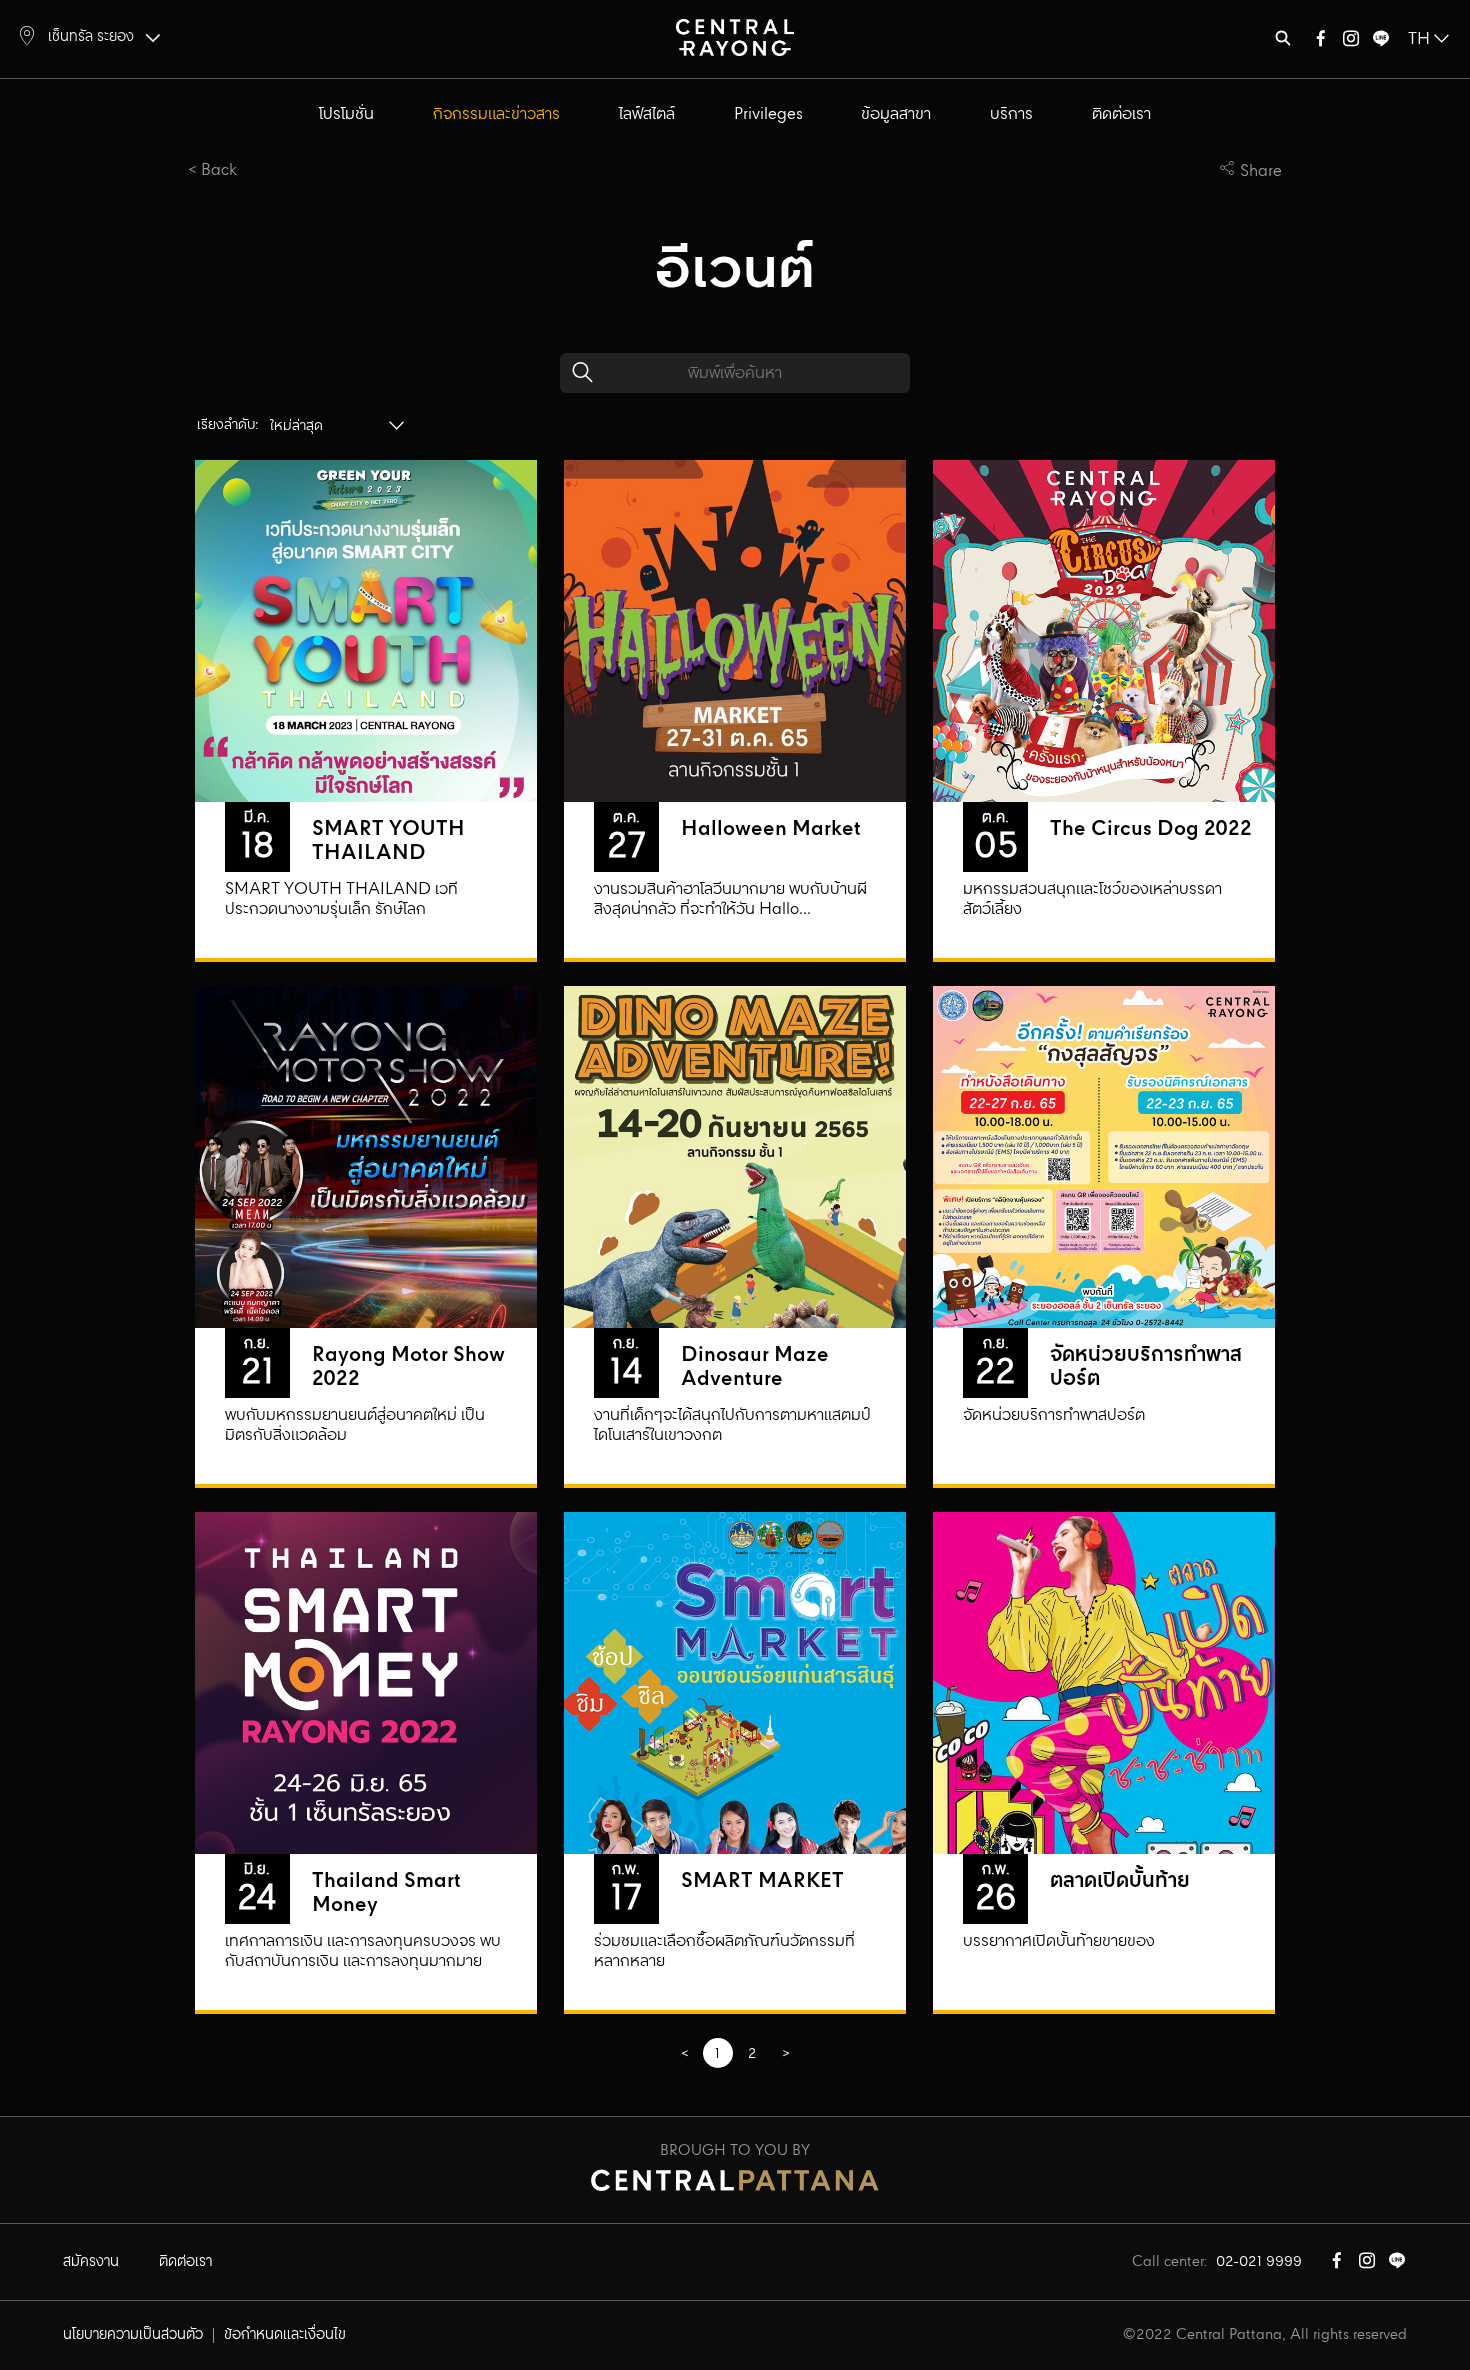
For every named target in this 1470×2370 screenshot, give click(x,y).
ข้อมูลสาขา (896, 114)
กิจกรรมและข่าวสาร (496, 114)
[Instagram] (1351, 42)
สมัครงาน (91, 2262)
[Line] (1381, 42)
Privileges (768, 114)
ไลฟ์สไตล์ (647, 114)
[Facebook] (1321, 42)
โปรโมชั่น (346, 114)
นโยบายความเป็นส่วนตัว (133, 2335)
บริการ (1011, 114)
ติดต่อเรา (1121, 114)
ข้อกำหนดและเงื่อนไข (285, 2335)
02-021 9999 (1259, 2262)
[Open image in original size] (735, 36)
